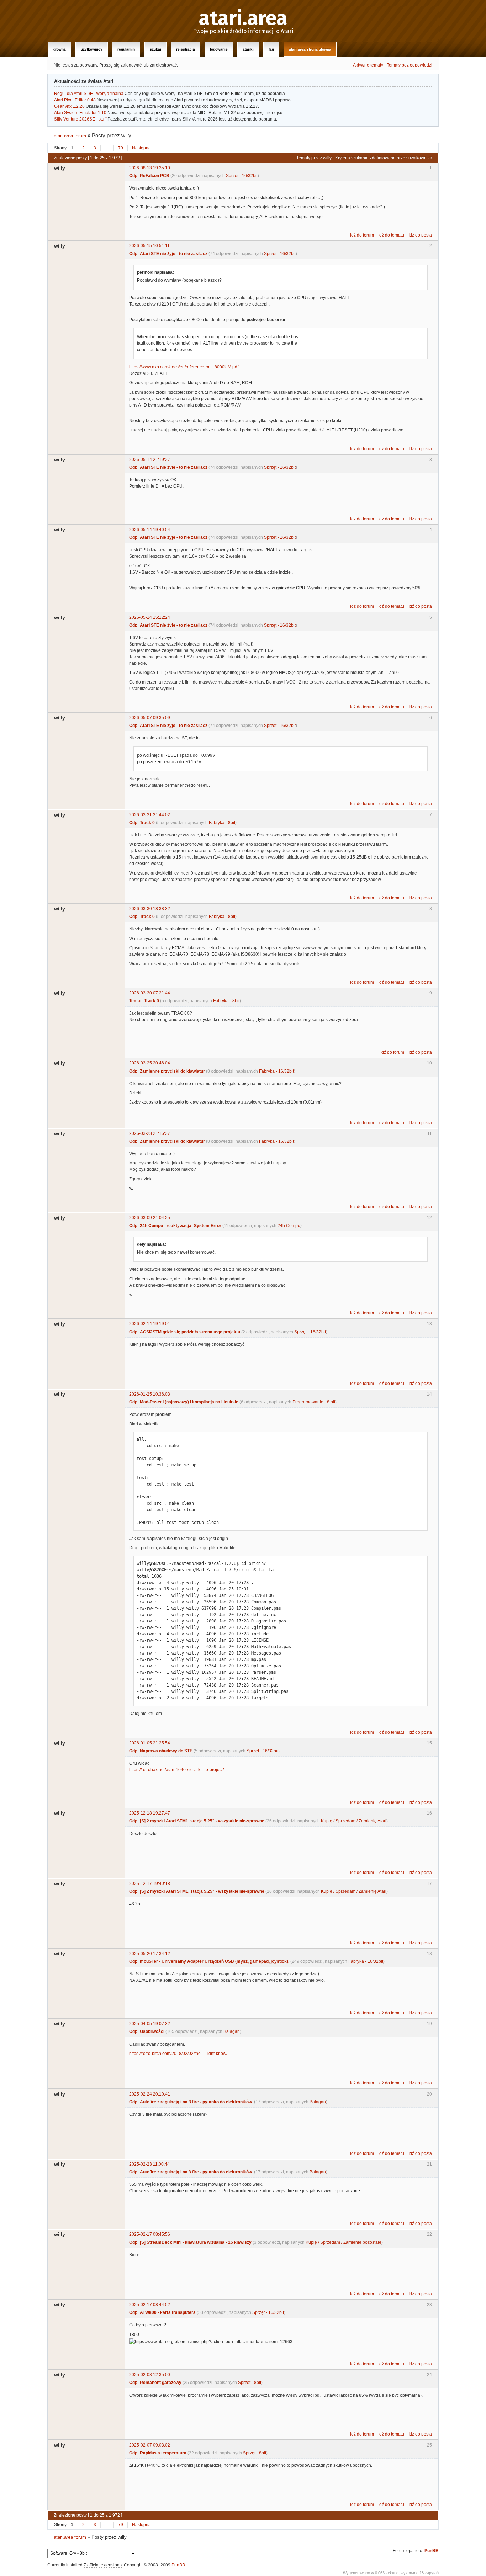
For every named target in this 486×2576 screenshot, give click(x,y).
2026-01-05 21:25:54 (150, 1743)
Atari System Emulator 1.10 (80, 113)
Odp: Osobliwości (147, 2031)
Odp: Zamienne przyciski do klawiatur (167, 1071)
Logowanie (219, 49)
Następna (141, 148)
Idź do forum (362, 235)
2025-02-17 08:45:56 (150, 2234)
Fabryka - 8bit (222, 823)
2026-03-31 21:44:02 (150, 815)
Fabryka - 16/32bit (276, 1071)
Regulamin (126, 49)
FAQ (271, 49)
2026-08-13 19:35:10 (150, 168)
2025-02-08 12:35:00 (150, 2375)
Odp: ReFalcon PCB (149, 176)
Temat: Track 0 (144, 1001)
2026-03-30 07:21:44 (150, 993)
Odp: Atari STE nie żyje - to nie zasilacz (168, 254)
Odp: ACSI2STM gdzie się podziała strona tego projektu (185, 1332)
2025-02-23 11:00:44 (149, 2164)
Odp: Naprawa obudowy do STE (161, 1751)
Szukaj (155, 49)
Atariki (248, 49)
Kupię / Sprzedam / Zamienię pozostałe (344, 2242)
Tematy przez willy (314, 158)
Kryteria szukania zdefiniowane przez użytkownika (384, 158)
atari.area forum (70, 136)
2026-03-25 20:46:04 (150, 1063)
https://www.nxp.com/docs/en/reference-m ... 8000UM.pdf (184, 367)
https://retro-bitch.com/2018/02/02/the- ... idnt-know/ (178, 2054)
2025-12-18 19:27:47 (150, 1813)
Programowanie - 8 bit (314, 1402)
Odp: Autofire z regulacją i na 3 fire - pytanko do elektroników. (191, 2102)
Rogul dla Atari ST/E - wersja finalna (89, 94)
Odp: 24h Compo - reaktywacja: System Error (175, 1226)
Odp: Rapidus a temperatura (158, 2453)
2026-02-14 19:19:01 (150, 1324)
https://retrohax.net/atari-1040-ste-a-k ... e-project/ (176, 1770)
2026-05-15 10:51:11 (149, 246)
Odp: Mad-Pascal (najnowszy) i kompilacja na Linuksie (184, 1402)
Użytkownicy (92, 49)
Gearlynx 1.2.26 (69, 106)
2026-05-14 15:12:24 (150, 617)
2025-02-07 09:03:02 (150, 2445)
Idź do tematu (391, 235)
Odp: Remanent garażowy (155, 2383)
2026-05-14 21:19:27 (150, 460)
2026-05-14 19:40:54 (150, 530)
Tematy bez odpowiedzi (410, 65)
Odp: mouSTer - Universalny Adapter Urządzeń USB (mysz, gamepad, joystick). (209, 1961)
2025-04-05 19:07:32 (150, 2024)
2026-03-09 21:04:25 (150, 1218)
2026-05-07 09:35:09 (150, 718)
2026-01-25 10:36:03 (150, 1394)
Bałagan (232, 2031)
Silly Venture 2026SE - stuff (80, 119)
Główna (60, 49)
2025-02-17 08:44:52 (150, 2305)
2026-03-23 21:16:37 (150, 1133)
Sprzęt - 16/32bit (242, 176)
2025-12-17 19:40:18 (150, 1884)
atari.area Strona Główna (310, 49)
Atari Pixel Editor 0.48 (75, 100)
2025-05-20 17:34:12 (150, 1954)
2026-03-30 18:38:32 (150, 909)
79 (121, 148)
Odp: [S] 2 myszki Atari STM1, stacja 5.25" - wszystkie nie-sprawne (197, 1821)
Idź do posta (420, 235)
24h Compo (289, 1226)
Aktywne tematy (368, 65)
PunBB (432, 2551)
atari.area (243, 18)
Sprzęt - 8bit (250, 2383)
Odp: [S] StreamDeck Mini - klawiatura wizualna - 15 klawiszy (190, 2242)
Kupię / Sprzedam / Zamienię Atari (354, 1821)
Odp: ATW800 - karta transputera (162, 2312)
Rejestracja (186, 49)
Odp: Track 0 (142, 823)
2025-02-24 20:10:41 (150, 2094)
